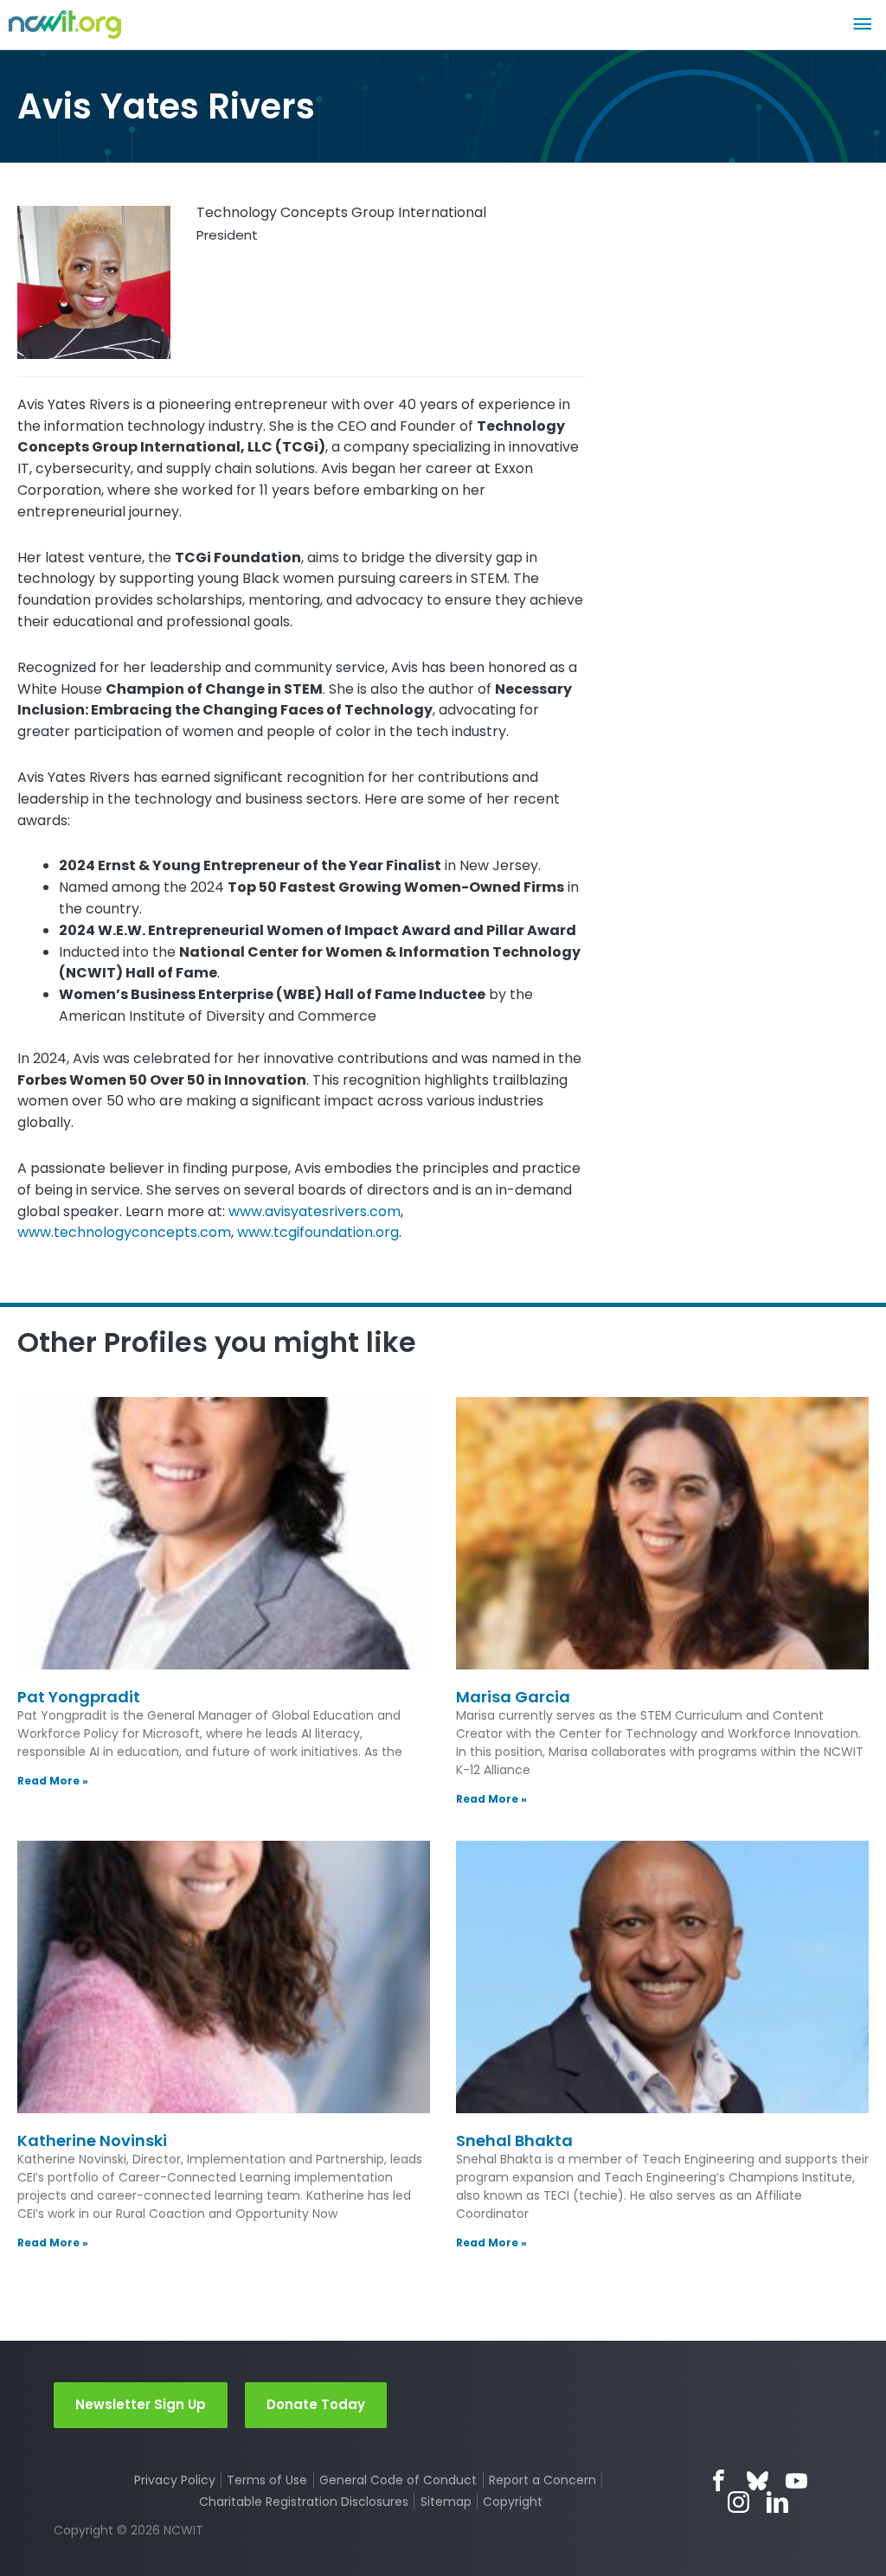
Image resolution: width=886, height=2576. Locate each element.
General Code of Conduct (398, 2480)
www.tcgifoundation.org (318, 1232)
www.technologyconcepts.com (124, 1232)
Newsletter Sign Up (141, 2404)
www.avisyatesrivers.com (315, 1211)
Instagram (738, 2502)
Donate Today (316, 2404)
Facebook (719, 2480)
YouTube (796, 2480)
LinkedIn (777, 2502)
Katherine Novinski (92, 2140)
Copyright (513, 2502)
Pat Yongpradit (79, 1697)
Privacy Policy (175, 2480)
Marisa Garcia (513, 1697)
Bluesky (758, 2480)
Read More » (53, 1781)
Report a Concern (543, 2480)
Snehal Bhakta (514, 2140)
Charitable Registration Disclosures (304, 2502)
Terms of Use (267, 2480)
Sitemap (446, 2502)
